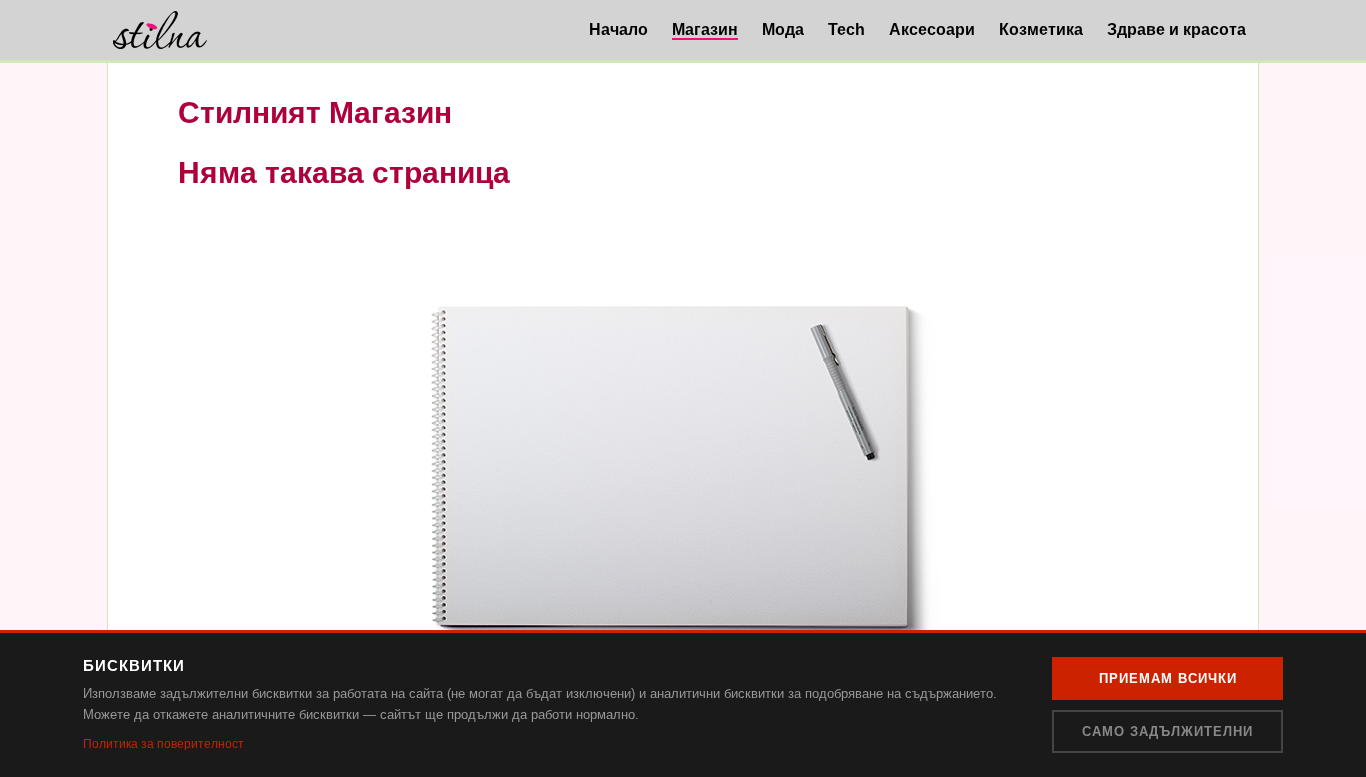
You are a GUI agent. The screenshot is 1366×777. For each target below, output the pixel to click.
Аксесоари (932, 29)
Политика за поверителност (163, 744)
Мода (783, 29)
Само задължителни (1167, 731)
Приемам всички (1168, 678)
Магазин (705, 29)
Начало (618, 29)
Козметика (1041, 29)
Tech (846, 29)
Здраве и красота (1176, 29)
